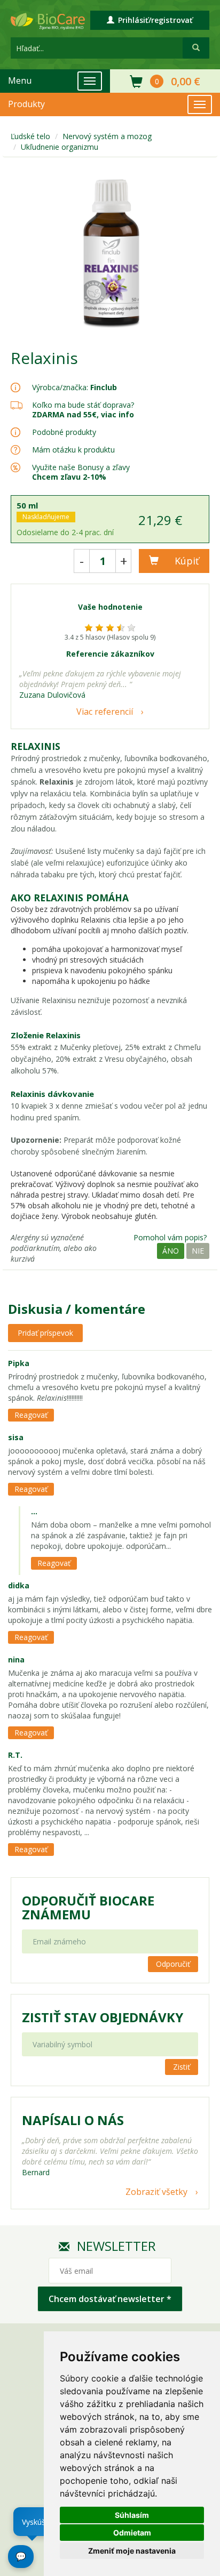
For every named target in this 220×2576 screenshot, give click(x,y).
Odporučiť (173, 1964)
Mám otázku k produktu (73, 450)
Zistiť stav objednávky (103, 2017)
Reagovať (31, 1415)
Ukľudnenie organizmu (60, 147)
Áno (171, 1251)
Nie (198, 1251)
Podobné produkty (64, 432)
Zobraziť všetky (156, 2192)
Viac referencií (105, 712)
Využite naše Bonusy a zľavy (81, 472)
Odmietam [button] (132, 2533)
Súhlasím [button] (132, 2515)
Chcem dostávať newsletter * (110, 2299)
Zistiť (182, 2067)
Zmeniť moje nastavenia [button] (132, 2551)
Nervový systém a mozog (107, 136)
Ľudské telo (30, 136)
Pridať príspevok (45, 1333)
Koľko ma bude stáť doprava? (83, 405)
